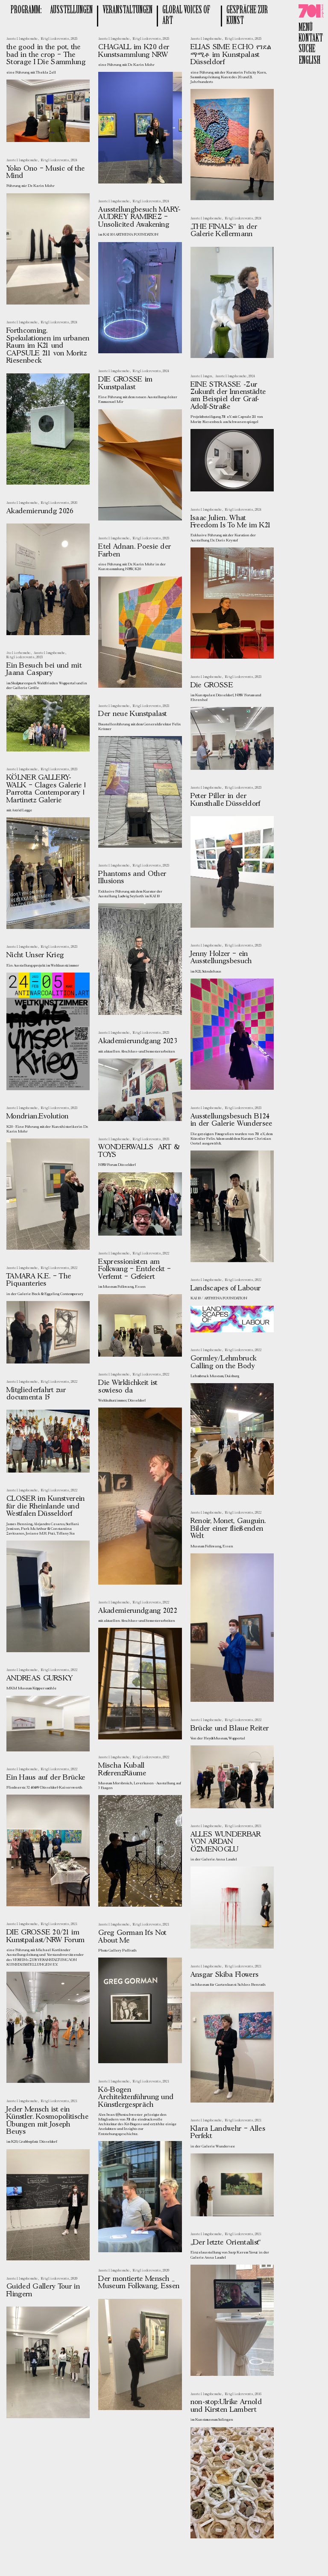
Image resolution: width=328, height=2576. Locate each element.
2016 (258, 2394)
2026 (74, 503)
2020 (166, 2271)
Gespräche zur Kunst (247, 16)
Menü (306, 28)
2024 (74, 160)
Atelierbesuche (18, 653)
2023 (166, 538)
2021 (258, 1826)
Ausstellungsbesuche (22, 39)
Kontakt (311, 39)
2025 (74, 39)
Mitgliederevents (55, 39)
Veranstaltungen (127, 10)
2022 (166, 1254)
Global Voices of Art (186, 16)
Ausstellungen (71, 10)
